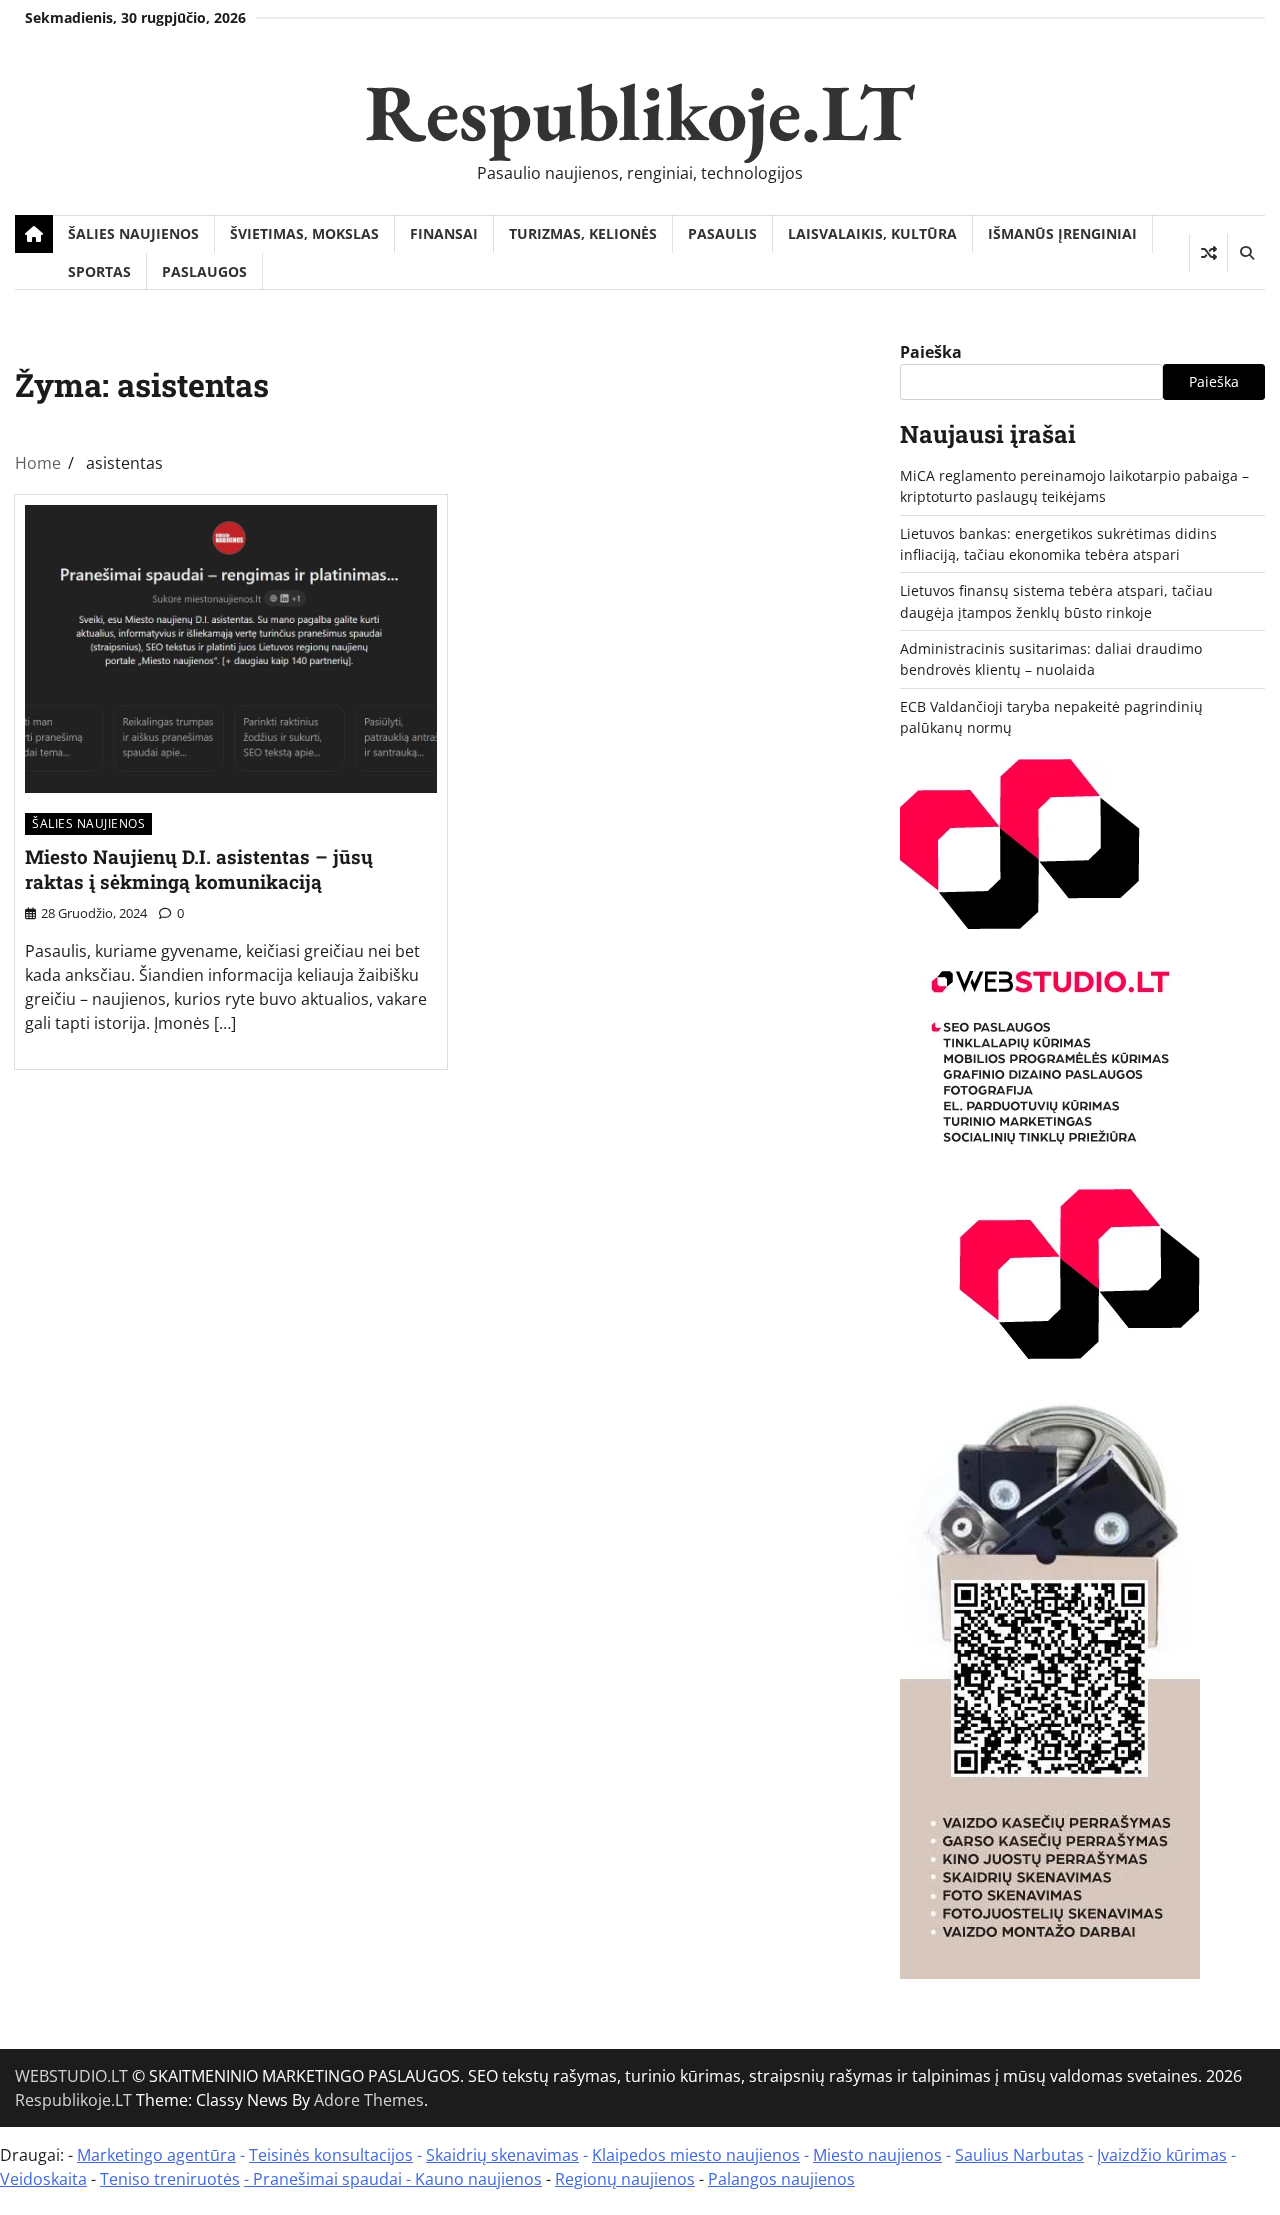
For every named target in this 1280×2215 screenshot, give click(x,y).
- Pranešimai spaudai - (329, 2179)
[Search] (1246, 253)
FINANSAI (444, 233)
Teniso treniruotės (170, 2179)
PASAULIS (722, 233)
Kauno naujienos (478, 2179)
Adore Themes (369, 2100)
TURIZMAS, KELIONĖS (583, 233)
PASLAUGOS (204, 271)
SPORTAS (99, 271)
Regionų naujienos (625, 2179)
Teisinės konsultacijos (331, 2155)
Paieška (931, 352)
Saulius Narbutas (1019, 2155)
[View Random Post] (1208, 253)
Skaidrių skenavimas (502, 2155)
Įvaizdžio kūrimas (1162, 2155)
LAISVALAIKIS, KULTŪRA (872, 233)
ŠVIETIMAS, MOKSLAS (304, 233)
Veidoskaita (43, 2179)
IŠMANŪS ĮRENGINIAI (1062, 233)
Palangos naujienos (781, 2179)
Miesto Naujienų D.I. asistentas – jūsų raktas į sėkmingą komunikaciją (199, 869)
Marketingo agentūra (156, 2155)
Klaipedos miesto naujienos (696, 2155)
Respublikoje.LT (640, 111)
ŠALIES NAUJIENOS (133, 233)
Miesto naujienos (877, 2155)
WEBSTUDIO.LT (71, 2076)
